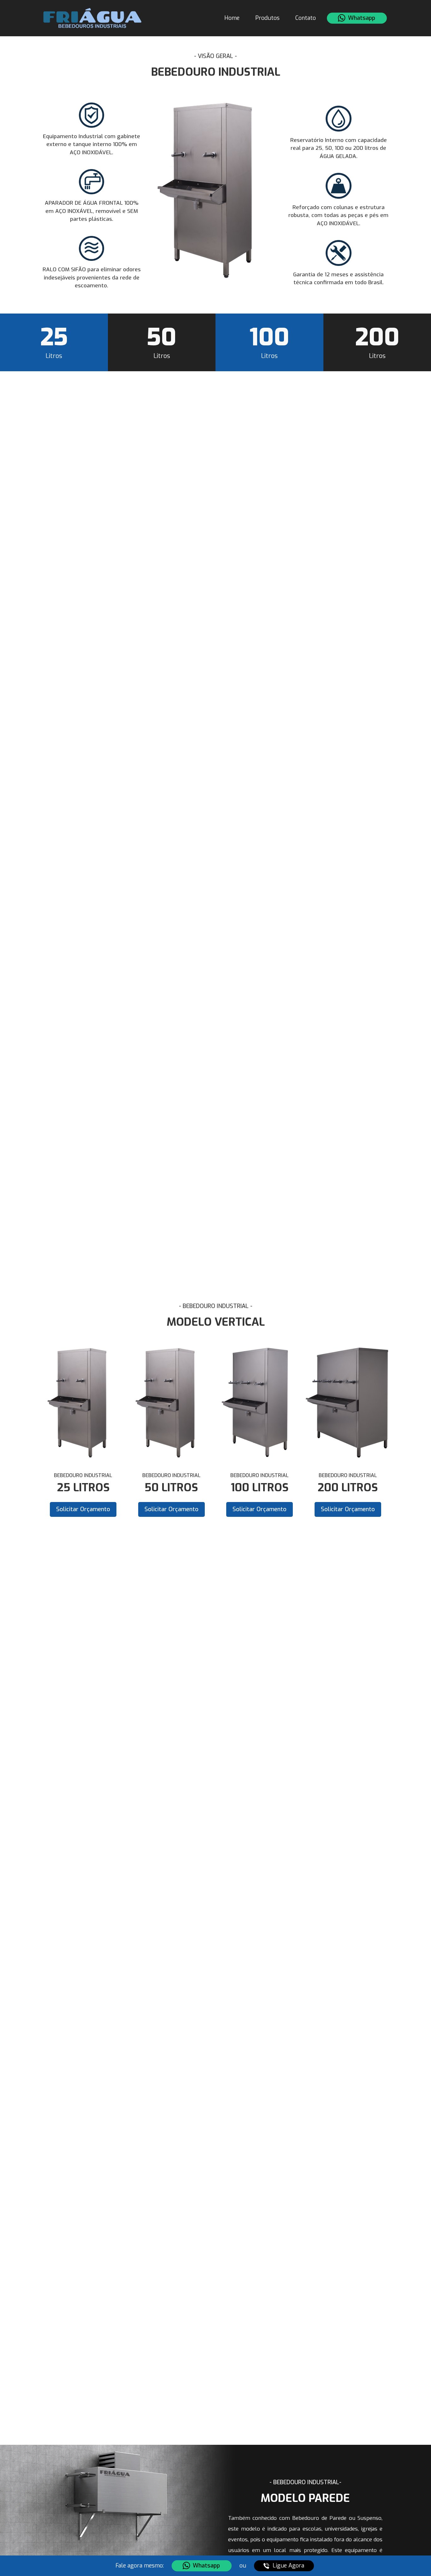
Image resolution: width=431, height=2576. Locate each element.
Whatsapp (362, 18)
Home (232, 18)
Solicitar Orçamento (83, 1509)
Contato (306, 18)
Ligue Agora (288, 2566)
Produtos (267, 18)
